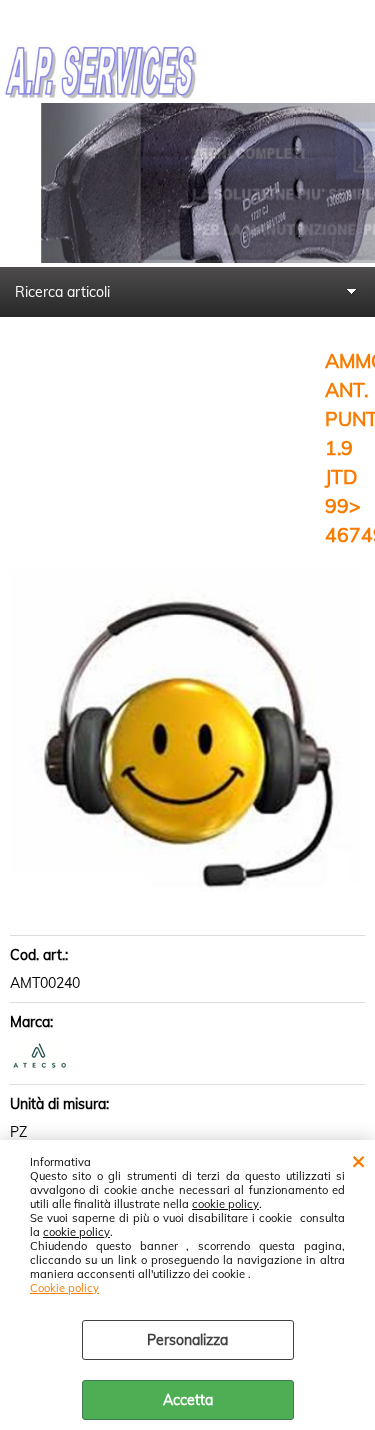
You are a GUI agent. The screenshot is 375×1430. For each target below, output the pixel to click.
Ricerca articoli (62, 292)
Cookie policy (64, 1288)
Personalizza (187, 1340)
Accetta (188, 1400)
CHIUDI (358, 1160)
